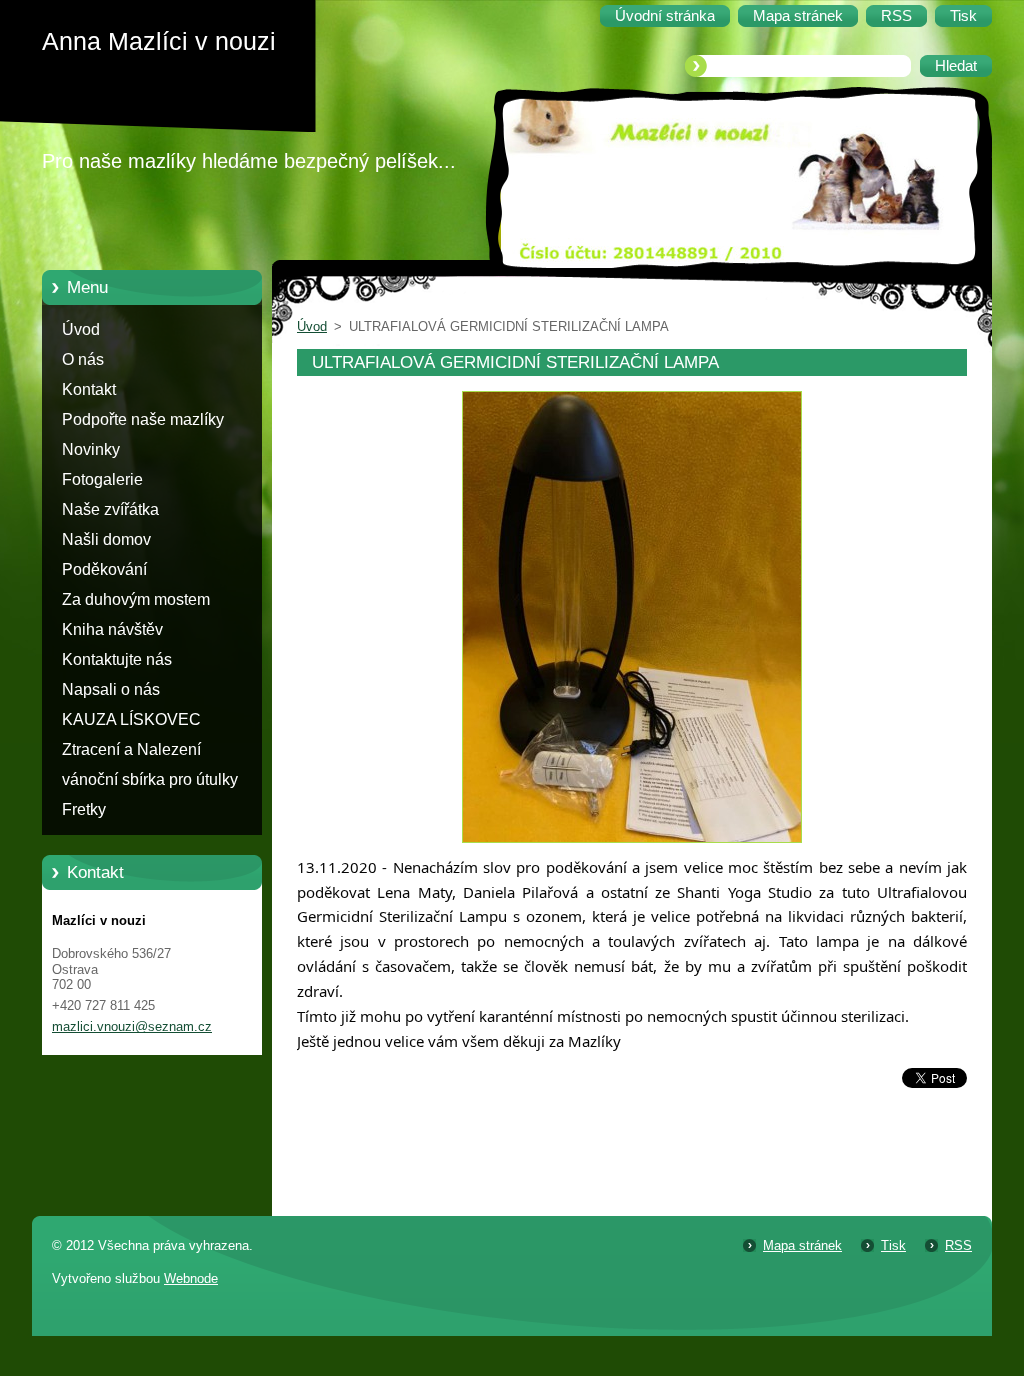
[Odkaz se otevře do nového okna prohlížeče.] (632, 843)
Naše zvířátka (110, 509)
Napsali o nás (111, 689)
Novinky (91, 449)
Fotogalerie (102, 479)
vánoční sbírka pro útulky (150, 779)
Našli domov (106, 539)
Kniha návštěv (112, 629)
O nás (83, 359)
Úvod (81, 329)
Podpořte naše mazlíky (143, 419)
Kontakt (89, 389)
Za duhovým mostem (136, 599)
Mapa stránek (802, 1245)
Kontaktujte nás (117, 659)
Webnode (191, 1278)
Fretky (84, 809)
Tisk (893, 1245)
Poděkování (104, 569)
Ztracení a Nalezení (131, 749)
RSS (958, 1245)
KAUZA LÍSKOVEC (131, 719)
